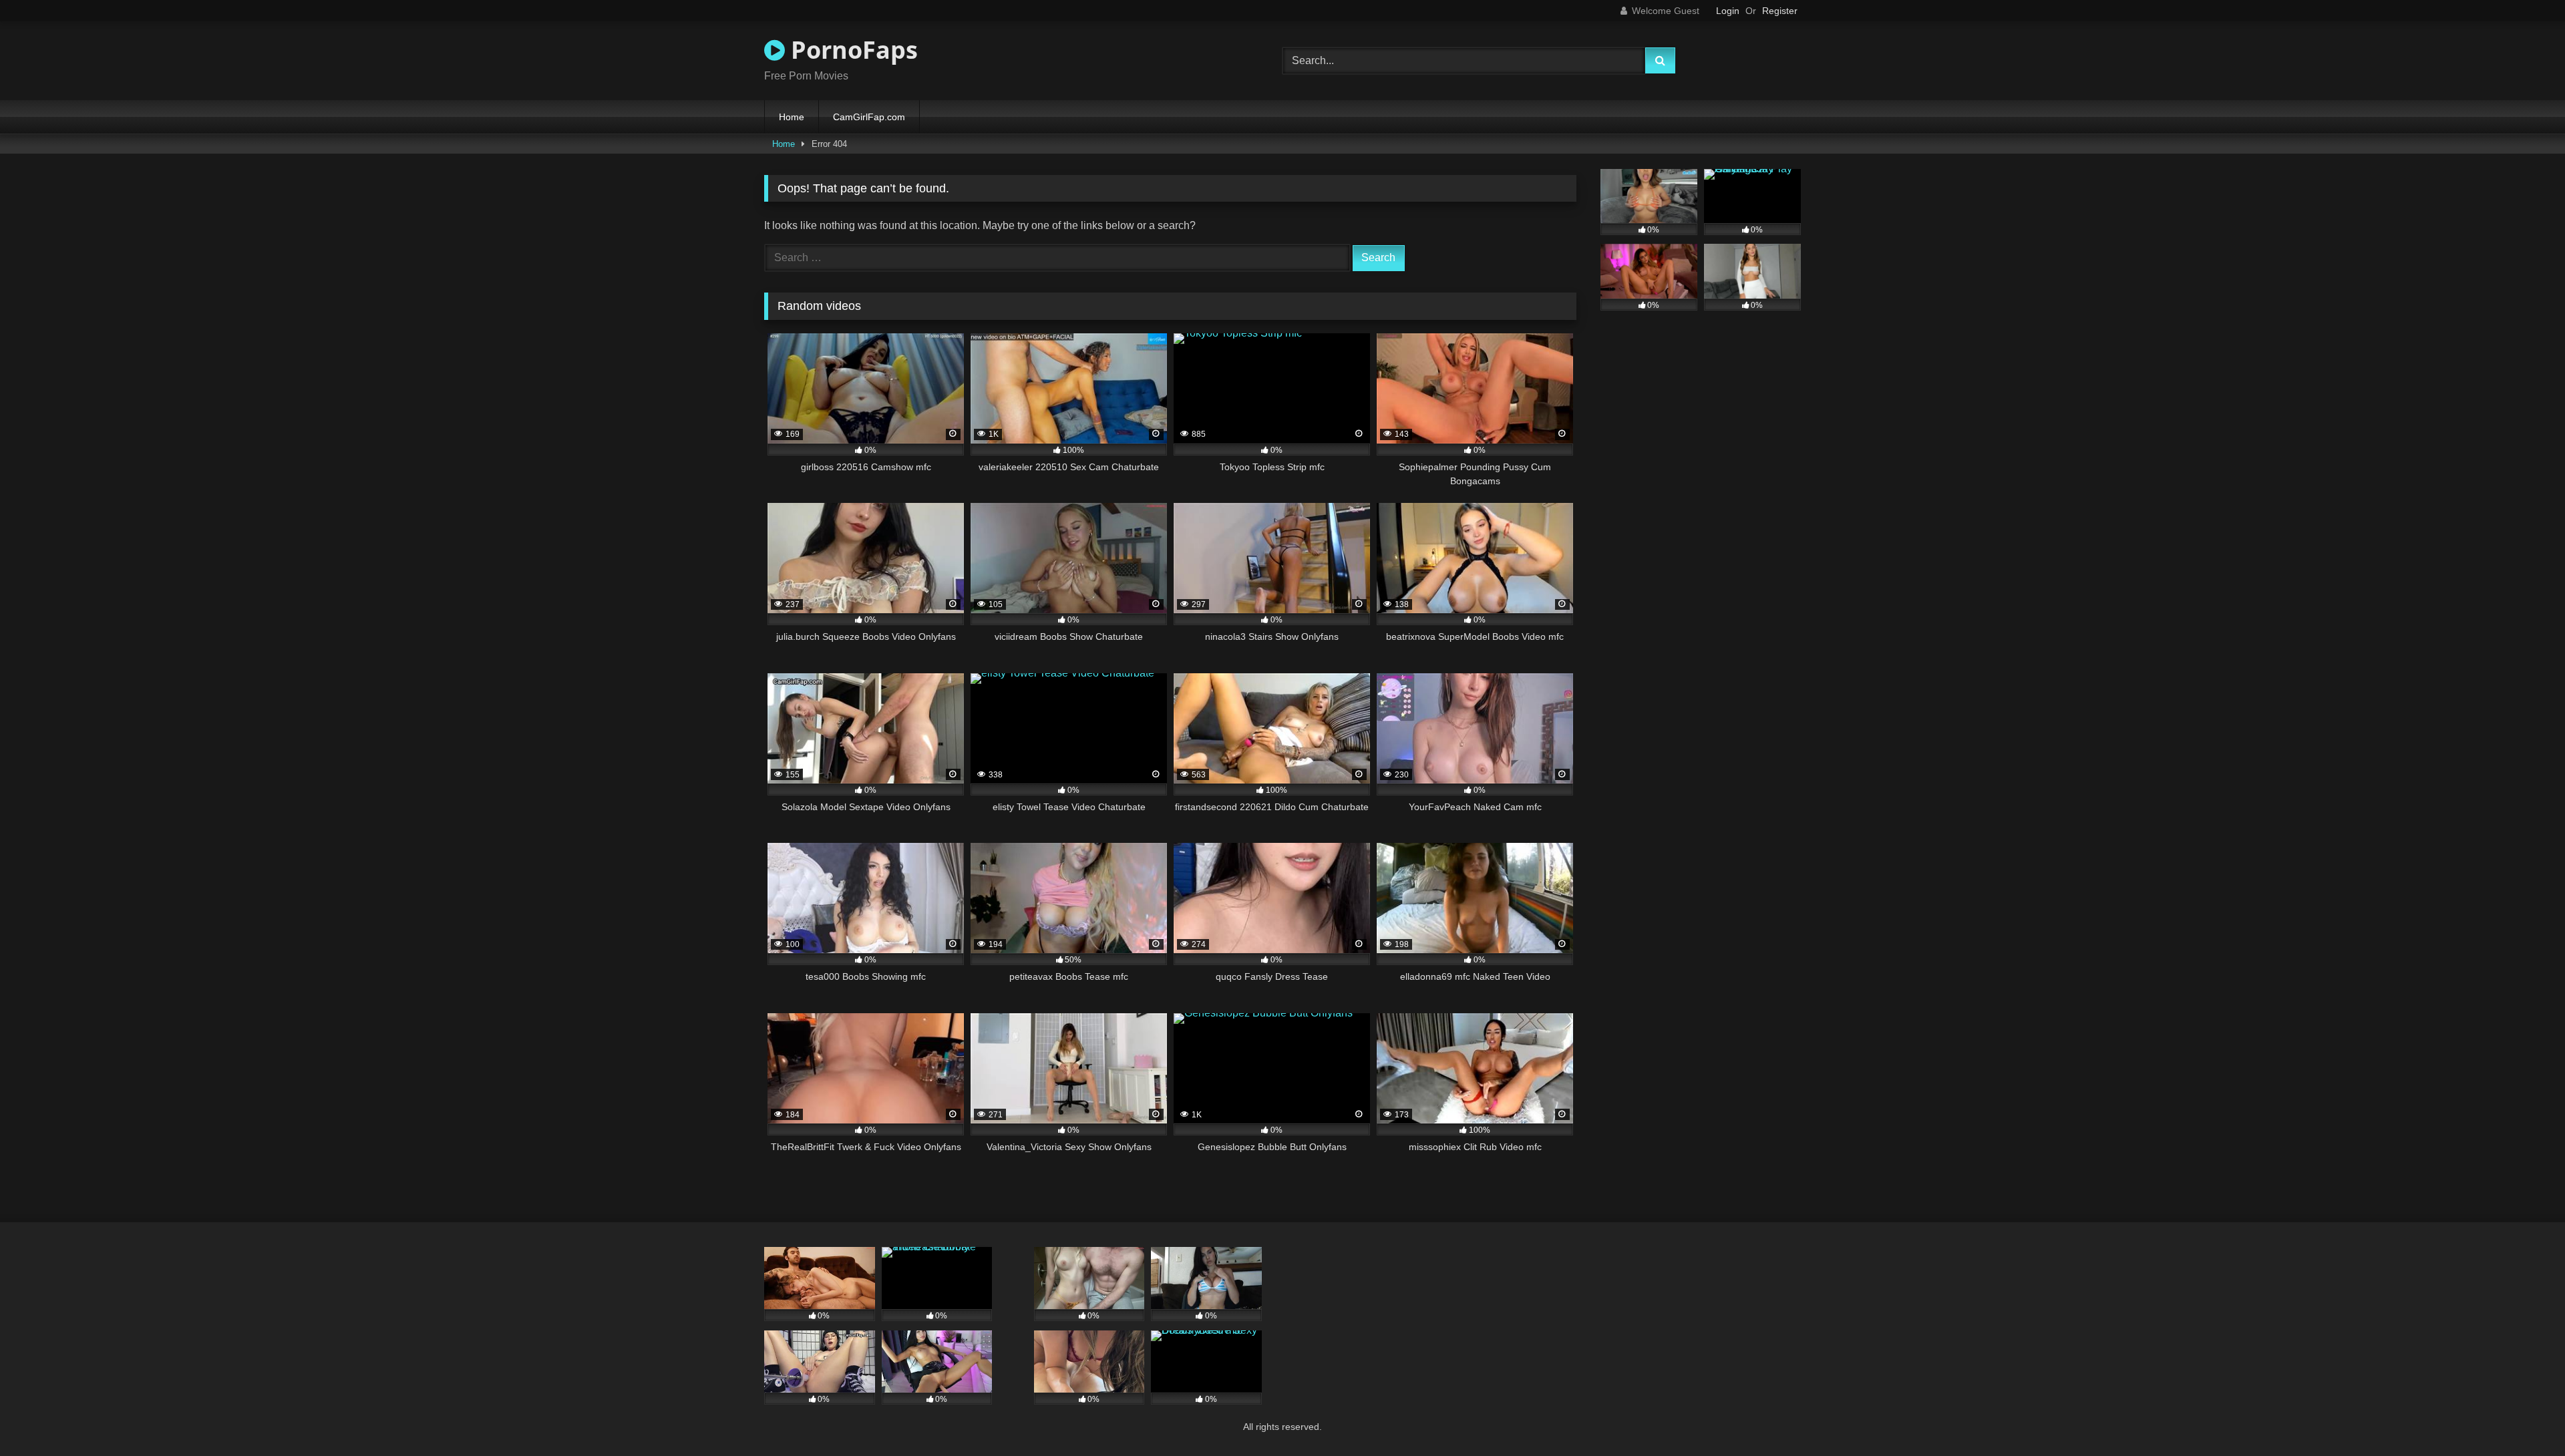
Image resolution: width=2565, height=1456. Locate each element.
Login (1728, 11)
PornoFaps (851, 50)
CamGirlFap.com (869, 117)
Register (1780, 11)
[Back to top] (2524, 1416)
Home (792, 117)
